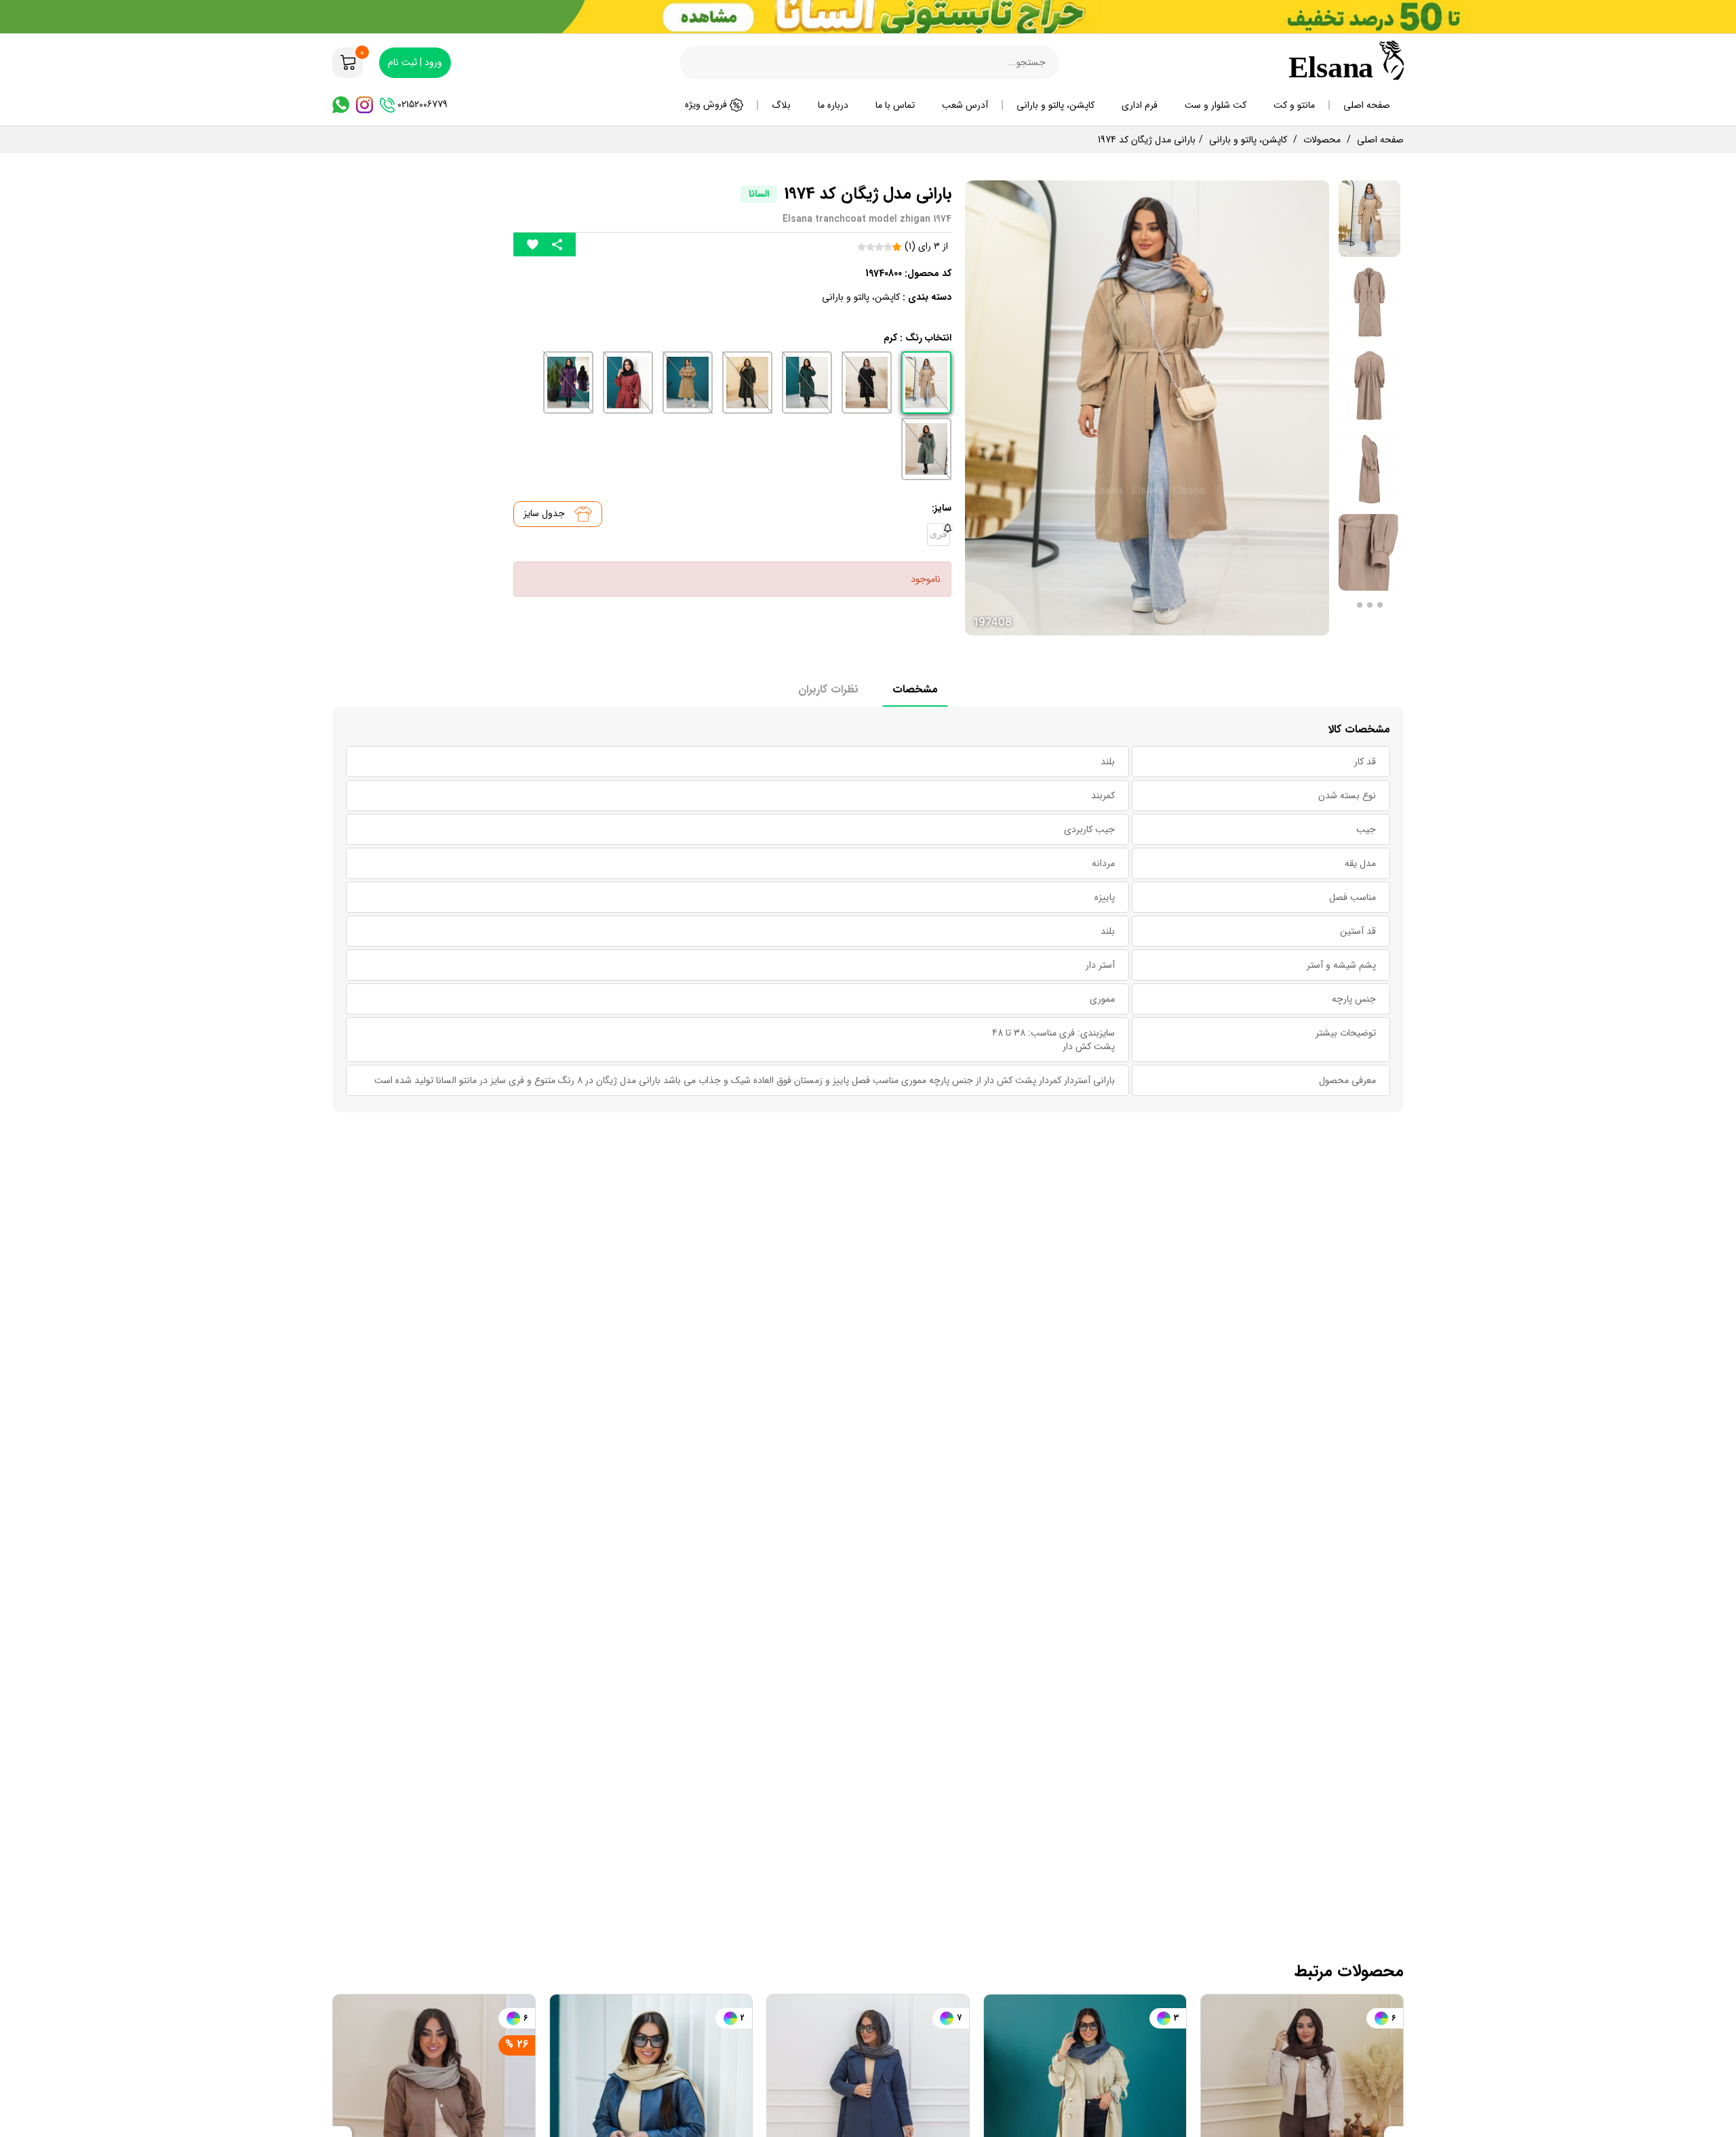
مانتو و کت (1294, 105)
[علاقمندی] (533, 244)
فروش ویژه (707, 104)
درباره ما (833, 105)
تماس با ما (895, 105)
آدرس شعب (965, 105)
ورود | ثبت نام (415, 62)
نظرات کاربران (828, 689)
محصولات (1322, 140)
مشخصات (915, 689)
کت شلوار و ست (1216, 105)
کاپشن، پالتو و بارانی (1056, 105)
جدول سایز (546, 513)
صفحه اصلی (1367, 105)
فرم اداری (1140, 105)
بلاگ (781, 105)
